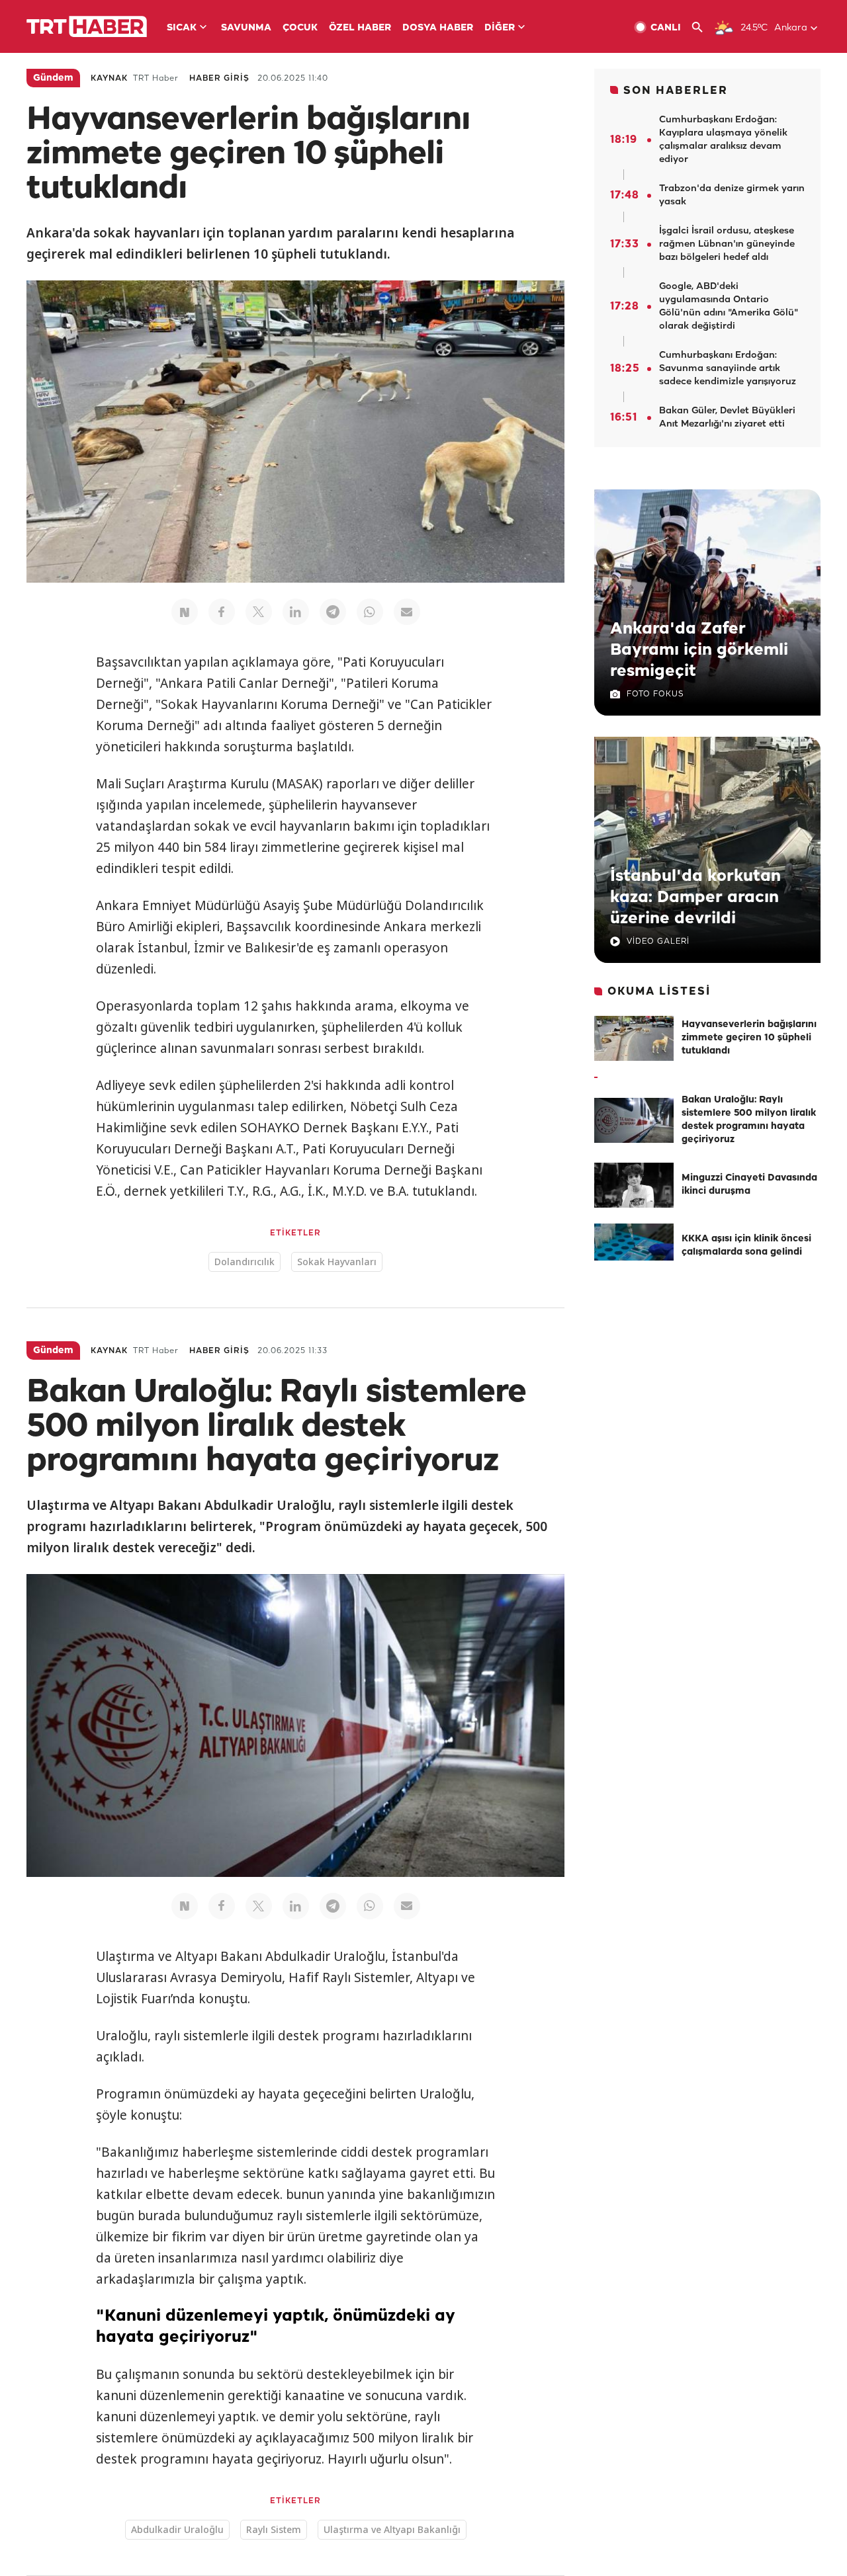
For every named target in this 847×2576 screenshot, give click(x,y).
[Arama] (702, 27)
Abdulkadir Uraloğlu (177, 2529)
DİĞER (500, 28)
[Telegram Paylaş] (333, 612)
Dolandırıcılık (245, 1262)
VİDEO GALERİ (658, 941)
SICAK (182, 28)
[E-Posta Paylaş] (407, 612)
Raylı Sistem (274, 2529)
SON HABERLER (676, 91)
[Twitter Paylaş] (259, 612)
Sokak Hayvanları (337, 1262)
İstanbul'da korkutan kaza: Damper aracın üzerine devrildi (695, 897)
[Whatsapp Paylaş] (370, 612)
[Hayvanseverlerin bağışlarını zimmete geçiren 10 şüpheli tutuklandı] (634, 1038)
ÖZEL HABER (360, 28)
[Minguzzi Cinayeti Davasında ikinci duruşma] (634, 1185)
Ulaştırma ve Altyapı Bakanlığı (392, 2529)
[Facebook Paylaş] (222, 612)
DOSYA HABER (438, 28)
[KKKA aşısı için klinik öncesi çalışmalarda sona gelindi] (634, 1246)
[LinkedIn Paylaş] (296, 612)
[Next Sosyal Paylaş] (185, 612)
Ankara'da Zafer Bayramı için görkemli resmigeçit (699, 650)
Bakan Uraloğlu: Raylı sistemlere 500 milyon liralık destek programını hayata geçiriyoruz (749, 1120)
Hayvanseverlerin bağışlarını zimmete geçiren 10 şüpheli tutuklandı (749, 1038)
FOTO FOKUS (655, 694)
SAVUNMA (246, 28)
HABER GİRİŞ (219, 78)
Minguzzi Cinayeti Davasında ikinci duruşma (749, 1185)
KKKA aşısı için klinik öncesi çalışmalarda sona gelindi (746, 1246)
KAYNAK (109, 78)
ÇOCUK (300, 28)
